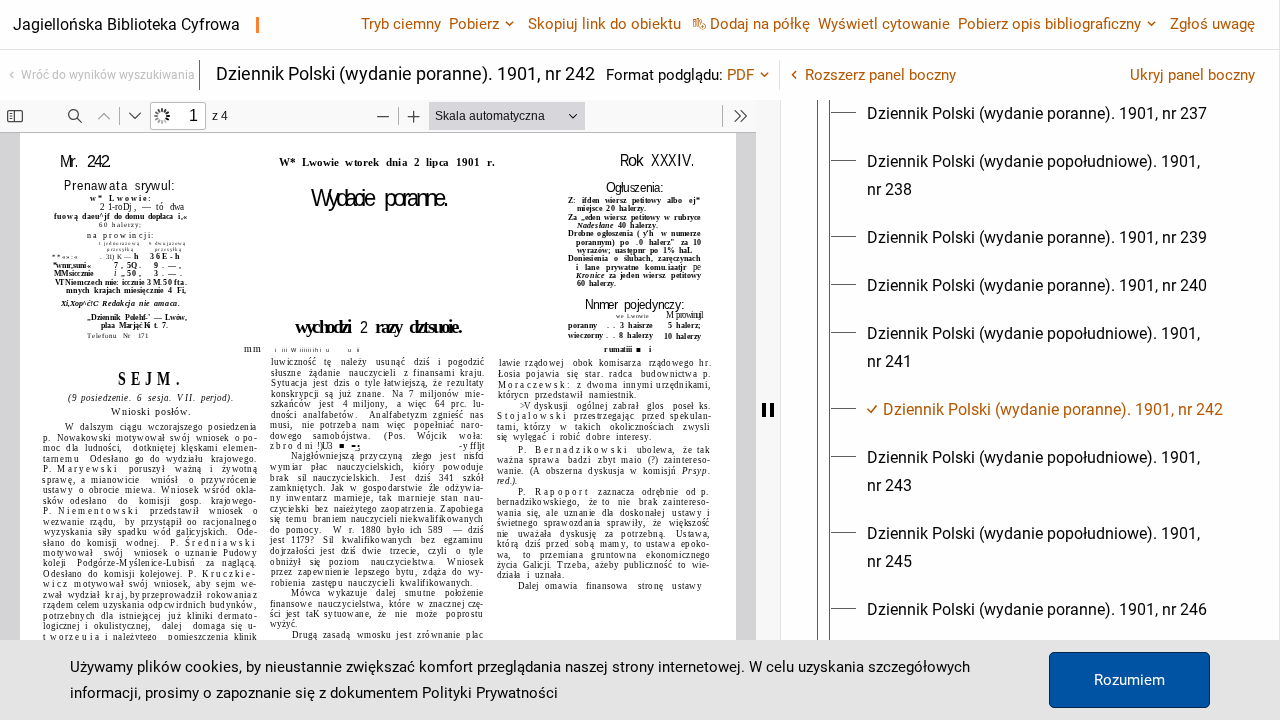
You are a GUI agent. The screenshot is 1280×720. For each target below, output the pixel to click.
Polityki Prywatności (490, 693)
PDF (740, 75)
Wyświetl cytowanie (884, 24)
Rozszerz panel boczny (880, 75)
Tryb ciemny (401, 24)
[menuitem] (1037, 114)
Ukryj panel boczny (1192, 75)
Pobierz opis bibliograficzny (1049, 24)
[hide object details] (768, 410)
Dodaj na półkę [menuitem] (760, 24)
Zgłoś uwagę (1212, 24)
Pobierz (474, 24)
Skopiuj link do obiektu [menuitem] (604, 24)
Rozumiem (1129, 680)
